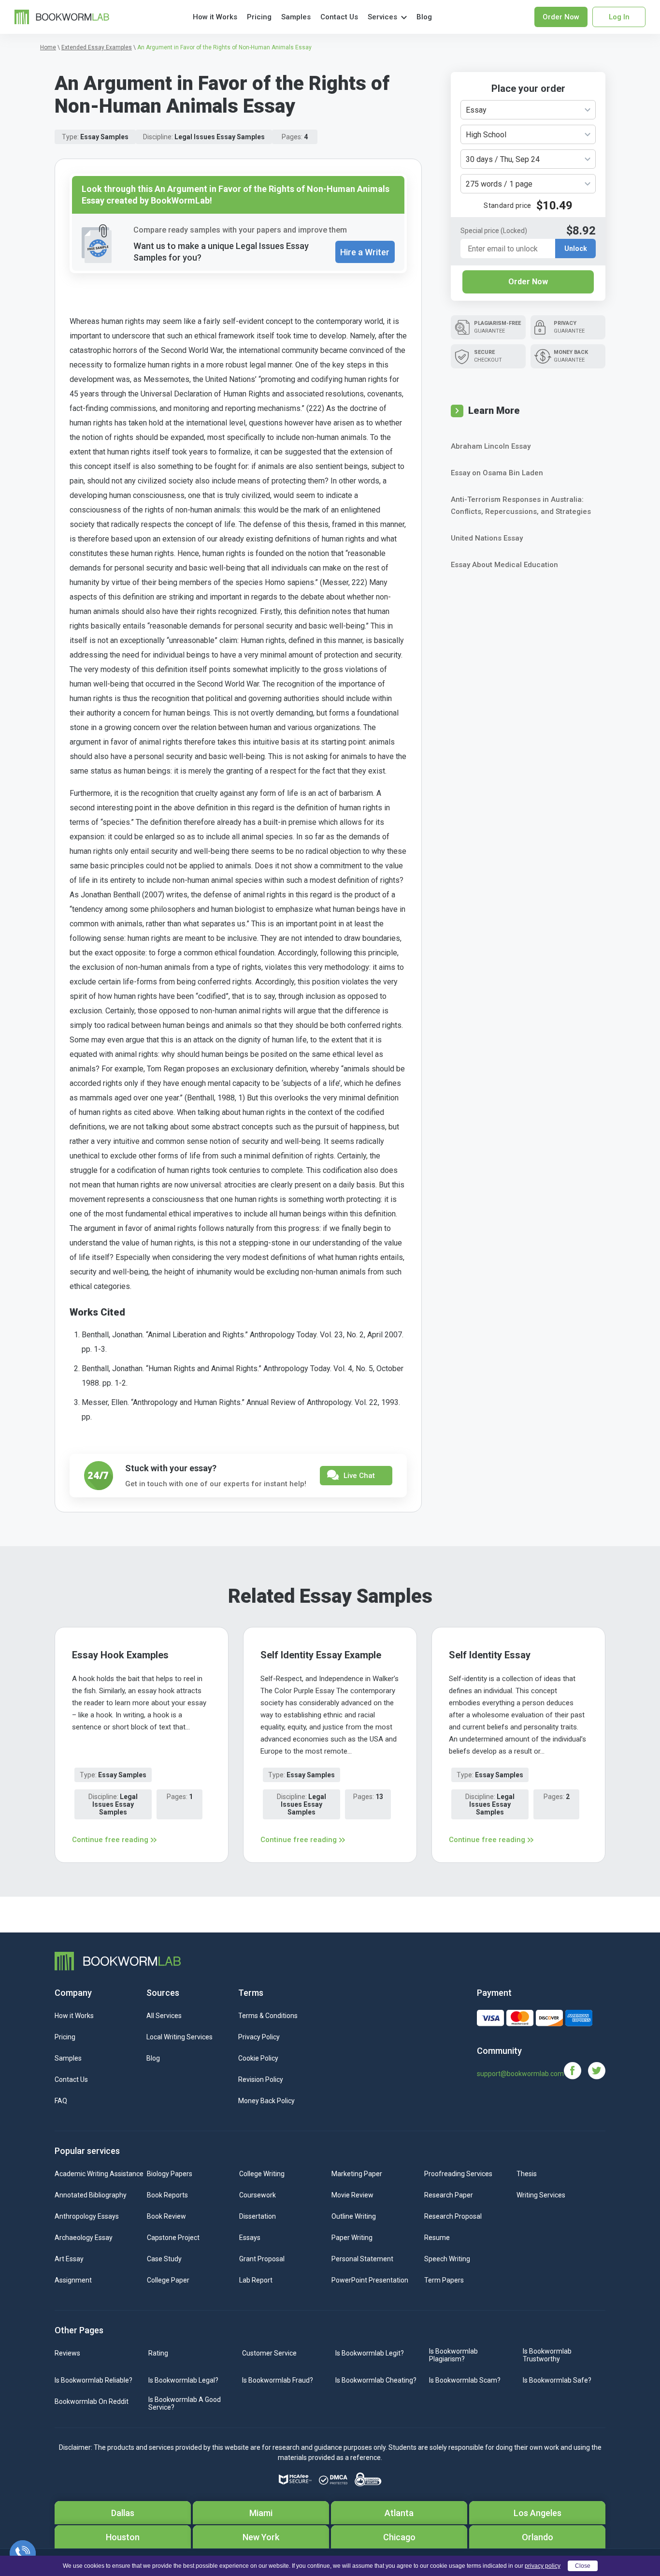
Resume (437, 2238)
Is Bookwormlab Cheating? (376, 2380)
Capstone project (173, 2238)
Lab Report (256, 2280)
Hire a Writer (365, 252)
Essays (250, 2238)
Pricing (259, 17)
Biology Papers (170, 2174)
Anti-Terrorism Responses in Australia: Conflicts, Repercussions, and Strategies (521, 505)
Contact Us (339, 17)
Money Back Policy (266, 2101)
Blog (424, 17)
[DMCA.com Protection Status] (333, 2480)
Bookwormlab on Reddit (92, 2401)
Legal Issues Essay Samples (220, 137)
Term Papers (444, 2280)
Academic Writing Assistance (99, 2174)
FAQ (61, 2101)
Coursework (258, 2195)
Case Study (164, 2259)
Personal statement (362, 2259)
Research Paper (449, 2195)
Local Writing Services (179, 2037)
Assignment (73, 2280)
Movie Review (352, 2195)
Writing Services (541, 2195)
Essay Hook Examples (120, 1655)
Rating (158, 2353)
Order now (561, 17)
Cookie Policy (258, 2058)
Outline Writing (354, 2216)
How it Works (215, 17)
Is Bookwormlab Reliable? (93, 2380)
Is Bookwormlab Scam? (465, 2380)
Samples (296, 17)
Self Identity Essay (490, 1655)
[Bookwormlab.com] (62, 16)
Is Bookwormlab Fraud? (278, 2380)
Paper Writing (352, 2238)
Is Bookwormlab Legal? (183, 2380)
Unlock (576, 249)
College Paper (168, 2280)
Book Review (166, 2216)
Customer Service (269, 2353)
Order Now (528, 282)
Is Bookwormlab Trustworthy (547, 2355)
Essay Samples (104, 137)
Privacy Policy (259, 2037)
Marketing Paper (357, 2174)
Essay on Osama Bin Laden (497, 473)
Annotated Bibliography (91, 2195)
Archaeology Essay (84, 2238)
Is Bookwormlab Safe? (557, 2380)
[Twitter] (597, 2070)
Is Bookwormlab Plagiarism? (453, 2355)
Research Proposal (453, 2216)
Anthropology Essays (87, 2216)
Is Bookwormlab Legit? (370, 2353)
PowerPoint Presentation (370, 2280)
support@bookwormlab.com (520, 2074)
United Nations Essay (487, 538)
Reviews (67, 2353)
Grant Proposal (262, 2259)
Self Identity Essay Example (321, 1655)
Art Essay (69, 2259)
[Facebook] (576, 2070)
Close (583, 2566)
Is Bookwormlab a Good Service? (185, 2403)
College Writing (262, 2174)
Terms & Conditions (268, 2016)
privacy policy (543, 2566)
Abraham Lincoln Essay (491, 446)
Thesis (527, 2174)
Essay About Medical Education (504, 565)
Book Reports (167, 2195)
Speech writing (447, 2259)
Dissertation (258, 2216)
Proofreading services (458, 2174)
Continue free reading (110, 1840)
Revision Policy (261, 2079)
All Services (164, 2016)
